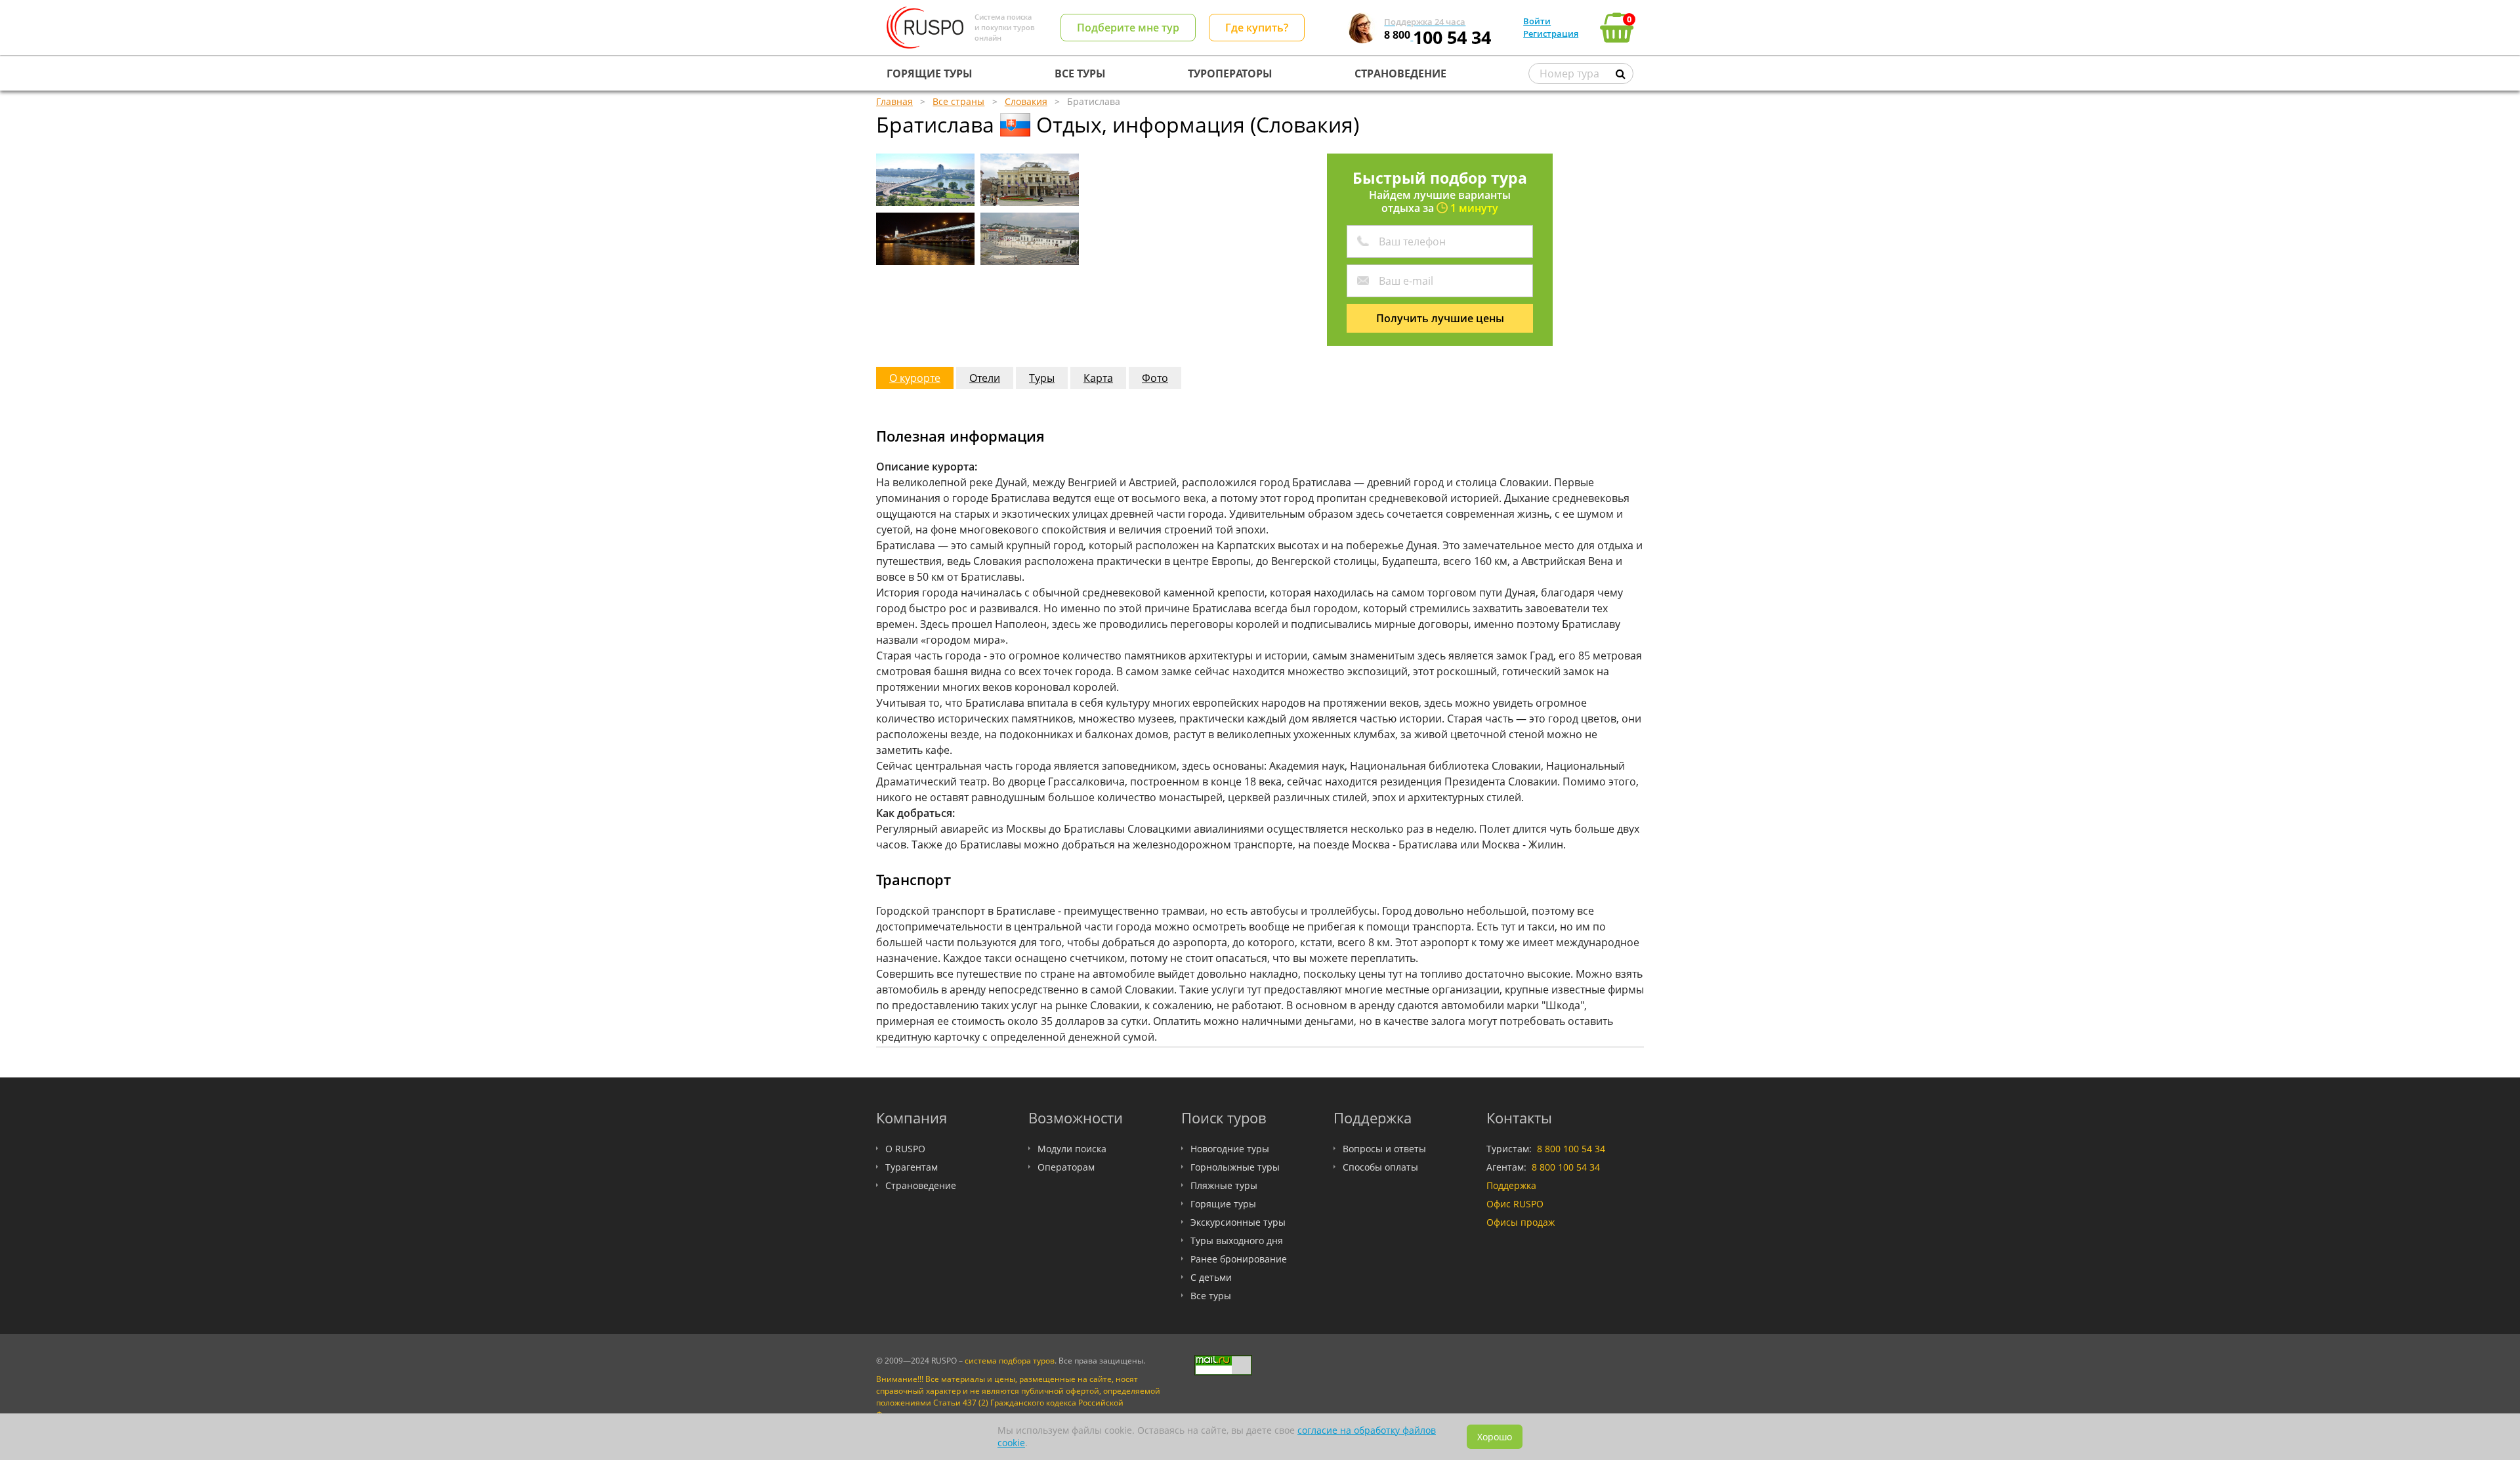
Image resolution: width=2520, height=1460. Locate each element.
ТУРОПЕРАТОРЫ (1230, 73)
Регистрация (1551, 33)
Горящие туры (1223, 1204)
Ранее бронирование (1239, 1259)
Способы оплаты (1380, 1167)
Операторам (1066, 1167)
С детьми (1211, 1277)
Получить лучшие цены (1440, 318)
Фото (1155, 378)
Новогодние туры (1230, 1149)
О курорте (915, 378)
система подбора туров (1010, 1361)
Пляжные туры (1224, 1185)
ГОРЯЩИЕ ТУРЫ (930, 73)
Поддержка (1511, 1185)
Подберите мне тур (1128, 28)
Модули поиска (1072, 1149)
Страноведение (921, 1185)
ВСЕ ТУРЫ (1080, 73)
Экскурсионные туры (1238, 1222)
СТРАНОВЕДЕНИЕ (1400, 73)
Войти (1537, 21)
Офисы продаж (1521, 1222)
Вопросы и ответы (1384, 1149)
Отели (985, 378)
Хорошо (1495, 1437)
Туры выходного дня (1237, 1241)
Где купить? (1257, 28)
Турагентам (912, 1167)
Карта (1098, 378)
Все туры (1211, 1296)
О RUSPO (905, 1149)
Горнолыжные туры (1235, 1167)
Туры (1042, 378)
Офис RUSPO (1515, 1204)
